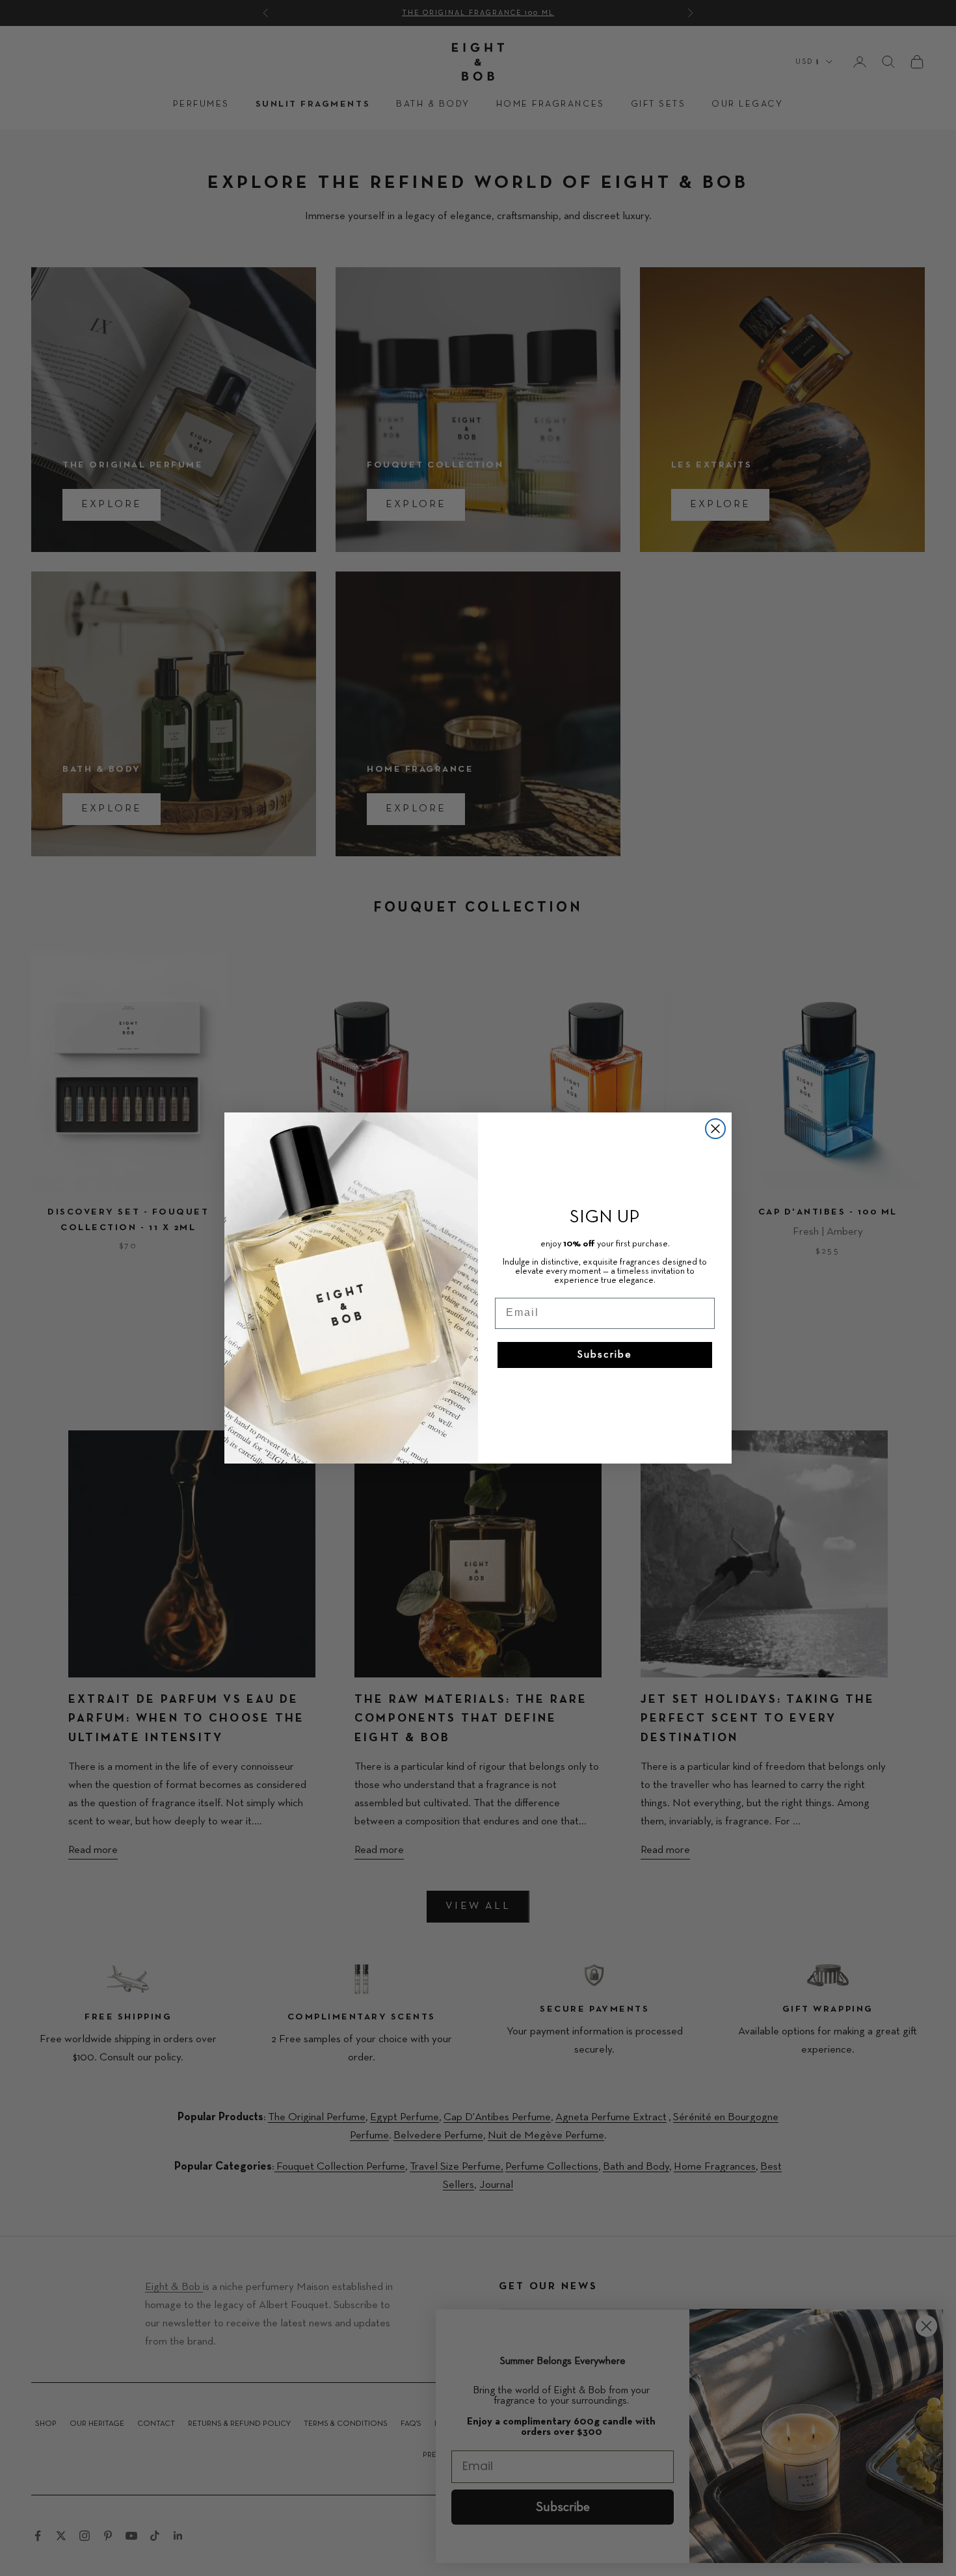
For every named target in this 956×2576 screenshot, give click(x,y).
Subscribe (605, 1355)
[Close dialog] (715, 1129)
